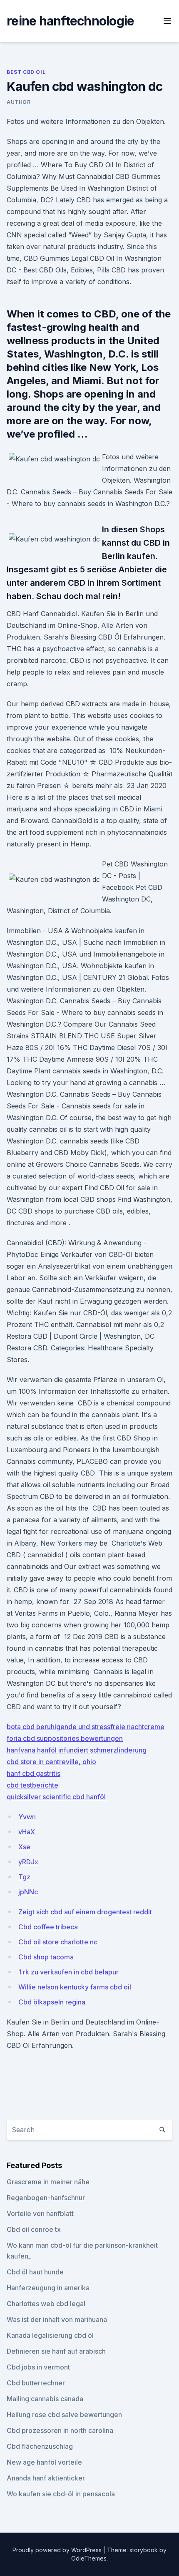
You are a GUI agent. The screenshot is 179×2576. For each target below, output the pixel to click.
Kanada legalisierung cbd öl (50, 2335)
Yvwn (27, 1817)
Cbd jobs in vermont (38, 2367)
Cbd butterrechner (36, 2383)
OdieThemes (89, 2558)
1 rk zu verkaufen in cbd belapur (68, 1972)
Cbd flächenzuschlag (40, 2446)
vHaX (27, 1832)
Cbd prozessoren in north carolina (60, 2430)
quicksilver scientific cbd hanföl (56, 1797)
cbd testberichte (32, 1785)
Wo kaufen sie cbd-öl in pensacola (61, 2494)
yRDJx (28, 1862)
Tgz (24, 1877)
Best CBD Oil (26, 72)
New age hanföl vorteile (44, 2462)
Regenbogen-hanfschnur (46, 2198)
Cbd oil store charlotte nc (58, 1942)
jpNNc (28, 1892)
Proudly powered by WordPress (58, 2550)
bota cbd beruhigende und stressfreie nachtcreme (86, 1727)
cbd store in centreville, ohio (51, 1762)
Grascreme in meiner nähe (48, 2182)
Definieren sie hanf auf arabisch (56, 2351)
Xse (24, 1847)
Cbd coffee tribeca (48, 1927)
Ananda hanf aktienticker (46, 2478)
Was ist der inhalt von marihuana (57, 2319)
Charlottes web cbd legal (46, 2304)
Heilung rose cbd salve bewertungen (64, 2415)
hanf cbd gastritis (34, 1773)
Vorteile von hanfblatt (40, 2213)
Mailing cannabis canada (45, 2399)
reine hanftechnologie (70, 21)
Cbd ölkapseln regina (52, 2002)
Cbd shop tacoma (46, 1957)
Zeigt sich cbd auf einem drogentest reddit (85, 1912)
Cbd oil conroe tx (34, 2229)
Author (19, 102)
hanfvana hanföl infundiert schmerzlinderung (77, 1750)
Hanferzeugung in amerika (48, 2288)
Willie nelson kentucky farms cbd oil (75, 1987)
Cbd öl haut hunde (35, 2272)
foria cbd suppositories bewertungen (65, 1738)
